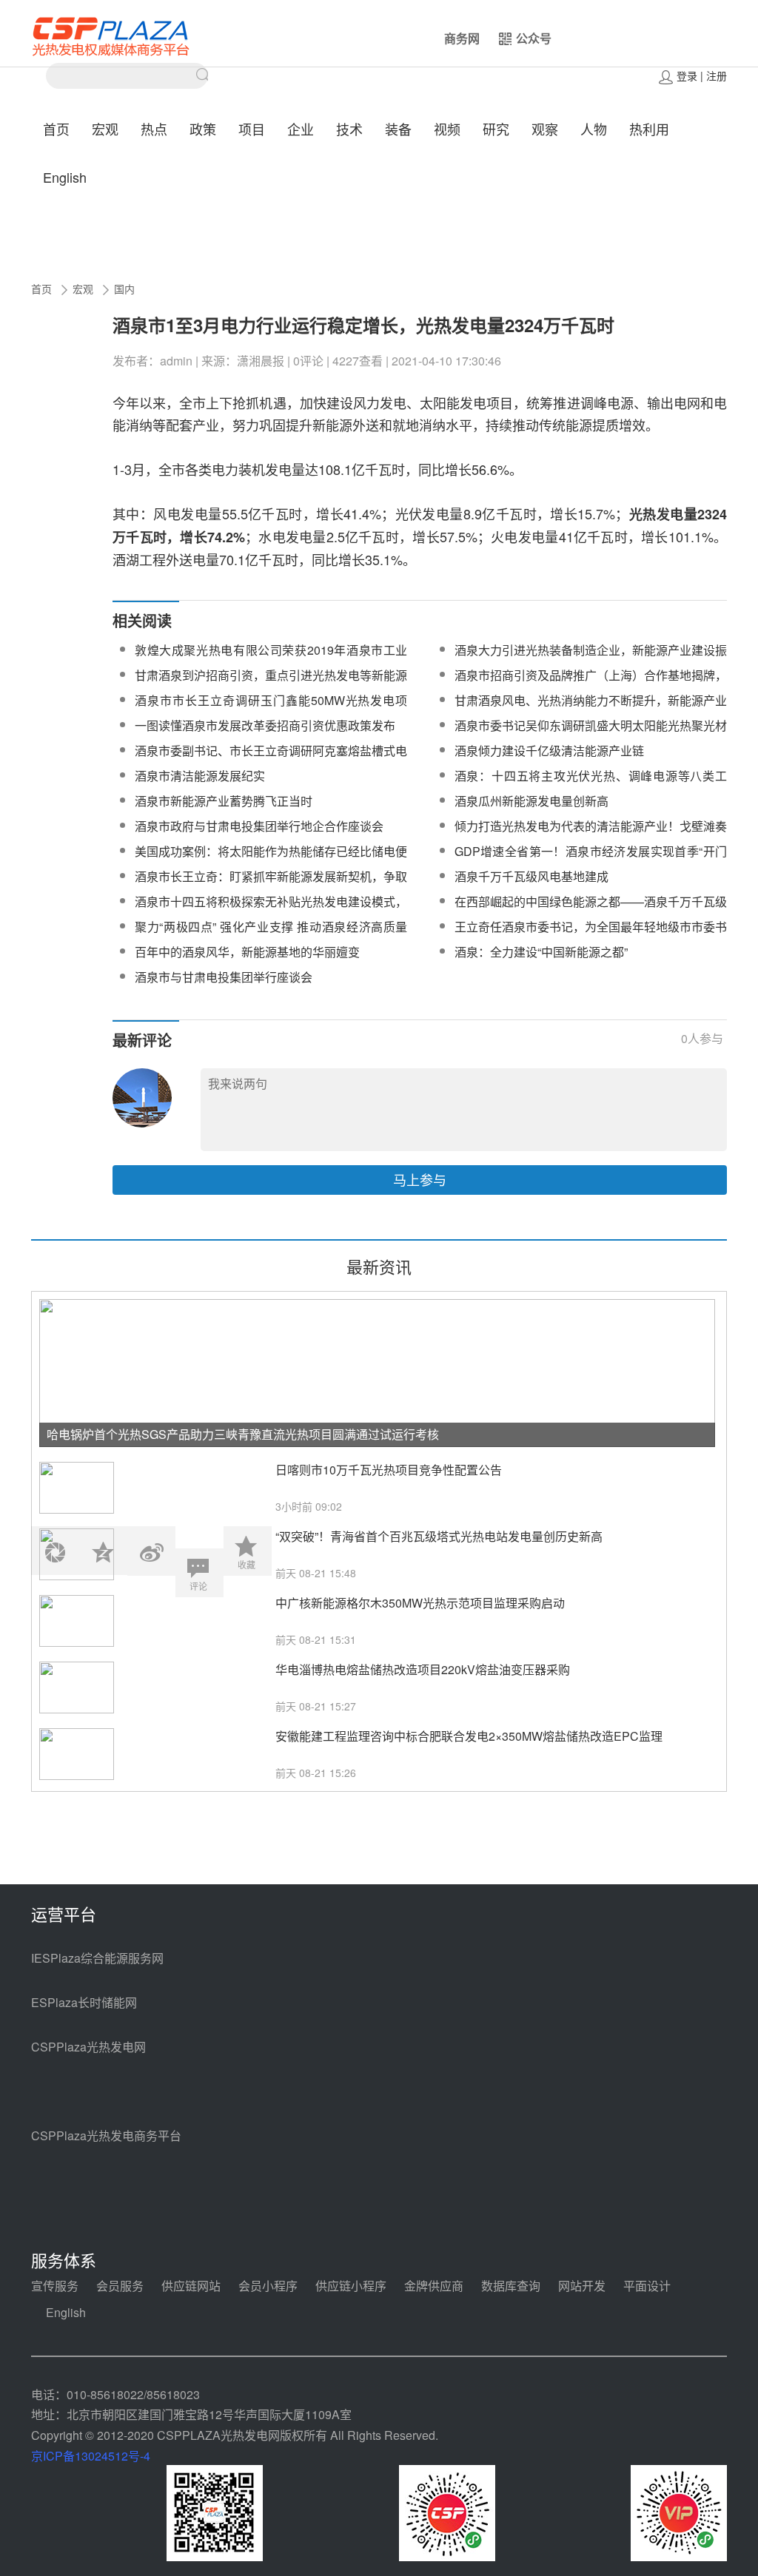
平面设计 (647, 2286)
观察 (545, 129)
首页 (56, 129)
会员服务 (120, 2286)
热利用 (649, 129)
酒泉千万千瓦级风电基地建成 (531, 876)
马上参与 (420, 1179)
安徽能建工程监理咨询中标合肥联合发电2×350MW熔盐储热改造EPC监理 (469, 1736)
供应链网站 (191, 2286)
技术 (349, 129)
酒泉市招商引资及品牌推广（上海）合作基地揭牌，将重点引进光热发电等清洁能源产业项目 (591, 684)
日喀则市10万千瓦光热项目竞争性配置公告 (389, 1470)
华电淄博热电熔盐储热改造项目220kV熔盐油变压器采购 (423, 1669)
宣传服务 (55, 2286)
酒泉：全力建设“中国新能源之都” (541, 952)
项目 (252, 129)
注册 (717, 75)
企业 (301, 129)
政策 (203, 129)
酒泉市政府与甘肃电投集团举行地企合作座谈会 (259, 826)
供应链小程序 (351, 2286)
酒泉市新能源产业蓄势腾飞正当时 (224, 801)
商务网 (462, 38)
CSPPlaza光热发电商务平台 (106, 2135)
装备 (398, 129)
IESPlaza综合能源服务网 (97, 1958)
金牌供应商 (434, 2286)
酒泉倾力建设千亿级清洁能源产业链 (549, 751)
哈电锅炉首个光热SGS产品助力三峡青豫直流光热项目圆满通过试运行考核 (243, 1434)
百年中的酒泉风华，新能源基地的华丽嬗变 (247, 952)
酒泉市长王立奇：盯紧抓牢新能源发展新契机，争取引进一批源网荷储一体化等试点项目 (271, 885)
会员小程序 (268, 2286)
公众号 (534, 38)
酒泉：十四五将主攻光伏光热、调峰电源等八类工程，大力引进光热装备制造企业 (591, 785)
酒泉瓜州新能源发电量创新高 (531, 801)
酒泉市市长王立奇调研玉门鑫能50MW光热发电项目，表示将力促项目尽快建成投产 (271, 709)
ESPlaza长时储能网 (84, 2002)
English (65, 177)
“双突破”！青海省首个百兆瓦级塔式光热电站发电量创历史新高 (439, 1536)
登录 (687, 75)
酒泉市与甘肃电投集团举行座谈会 (224, 977)
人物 (594, 129)
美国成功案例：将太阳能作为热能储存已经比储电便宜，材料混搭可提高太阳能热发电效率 (271, 860)
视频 (447, 129)
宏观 (105, 129)
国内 (124, 289)
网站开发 (582, 2286)
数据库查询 (511, 2286)
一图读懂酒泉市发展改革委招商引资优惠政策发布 (265, 725)
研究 (496, 129)
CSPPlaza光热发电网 (88, 2047)
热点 (154, 129)
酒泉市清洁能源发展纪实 (200, 776)
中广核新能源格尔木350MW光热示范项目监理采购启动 (420, 1603)
